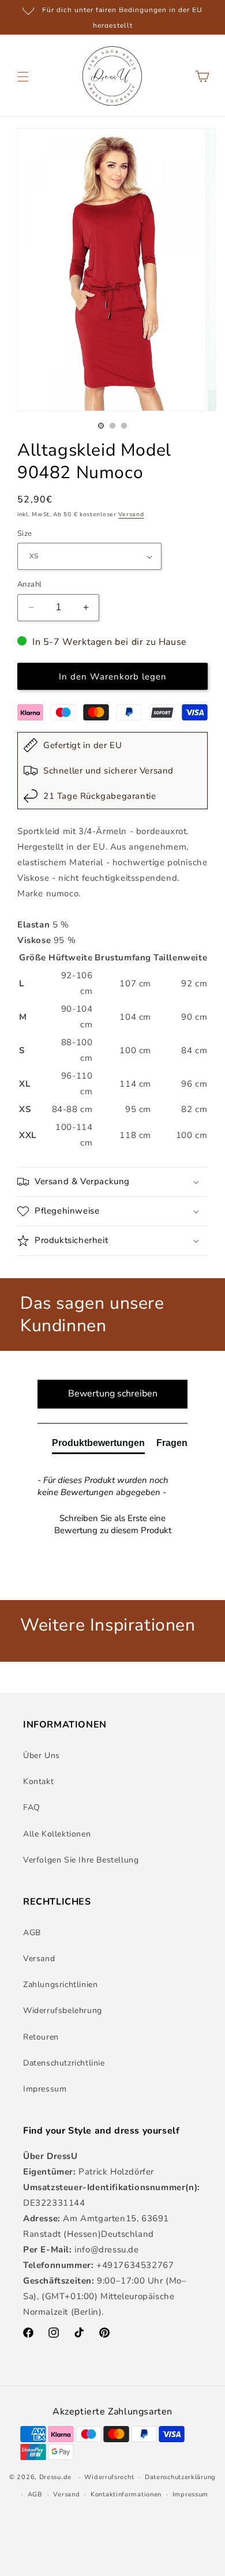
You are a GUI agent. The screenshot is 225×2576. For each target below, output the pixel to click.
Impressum (45, 2089)
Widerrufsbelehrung (63, 2010)
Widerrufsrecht (109, 2477)
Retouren (41, 2037)
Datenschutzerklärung (180, 2477)
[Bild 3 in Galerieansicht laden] (124, 426)
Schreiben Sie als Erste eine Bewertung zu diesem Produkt (113, 1524)
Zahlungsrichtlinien (60, 1984)
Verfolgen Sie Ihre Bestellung (81, 1860)
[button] (23, 77)
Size (25, 534)
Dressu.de (55, 2477)
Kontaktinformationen (126, 2494)
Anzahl (29, 584)
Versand (131, 515)
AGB (32, 1933)
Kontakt (38, 1781)
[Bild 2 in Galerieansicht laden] (112, 426)
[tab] (98, 1445)
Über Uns (42, 1755)
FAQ (32, 1807)
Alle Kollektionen (57, 1834)
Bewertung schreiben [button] (113, 1394)
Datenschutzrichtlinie (64, 2063)
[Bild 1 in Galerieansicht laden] (101, 426)
